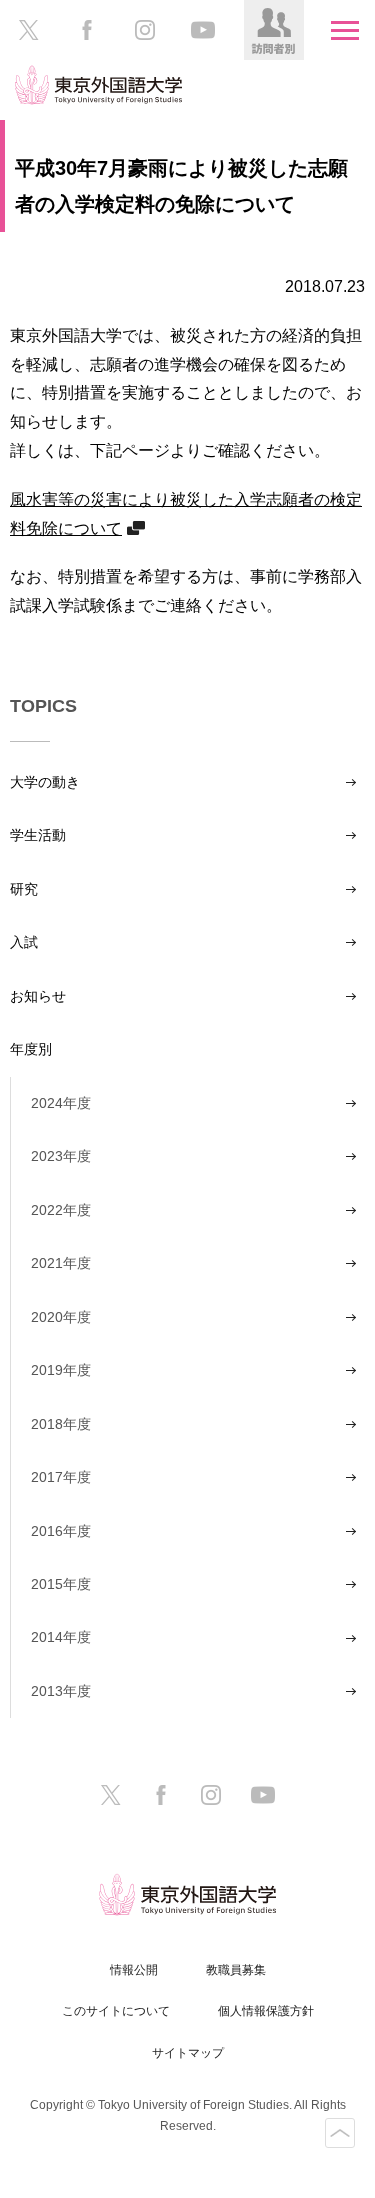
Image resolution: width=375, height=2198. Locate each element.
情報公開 (134, 1970)
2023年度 (61, 1156)
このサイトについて (116, 2011)
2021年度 (61, 1263)
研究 (24, 889)
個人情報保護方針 (266, 2011)
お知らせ (38, 996)
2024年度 (61, 1103)
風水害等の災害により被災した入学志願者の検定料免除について (186, 513)
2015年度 (61, 1584)
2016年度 (61, 1531)
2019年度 (61, 1370)
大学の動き (45, 782)
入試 (24, 942)
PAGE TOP (340, 2133)
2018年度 (61, 1424)
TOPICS (43, 706)
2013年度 (61, 1691)
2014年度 (61, 1637)
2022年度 (61, 1210)
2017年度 (61, 1477)
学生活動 (38, 835)
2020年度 (61, 1317)
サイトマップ (188, 2053)
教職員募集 (236, 1970)
